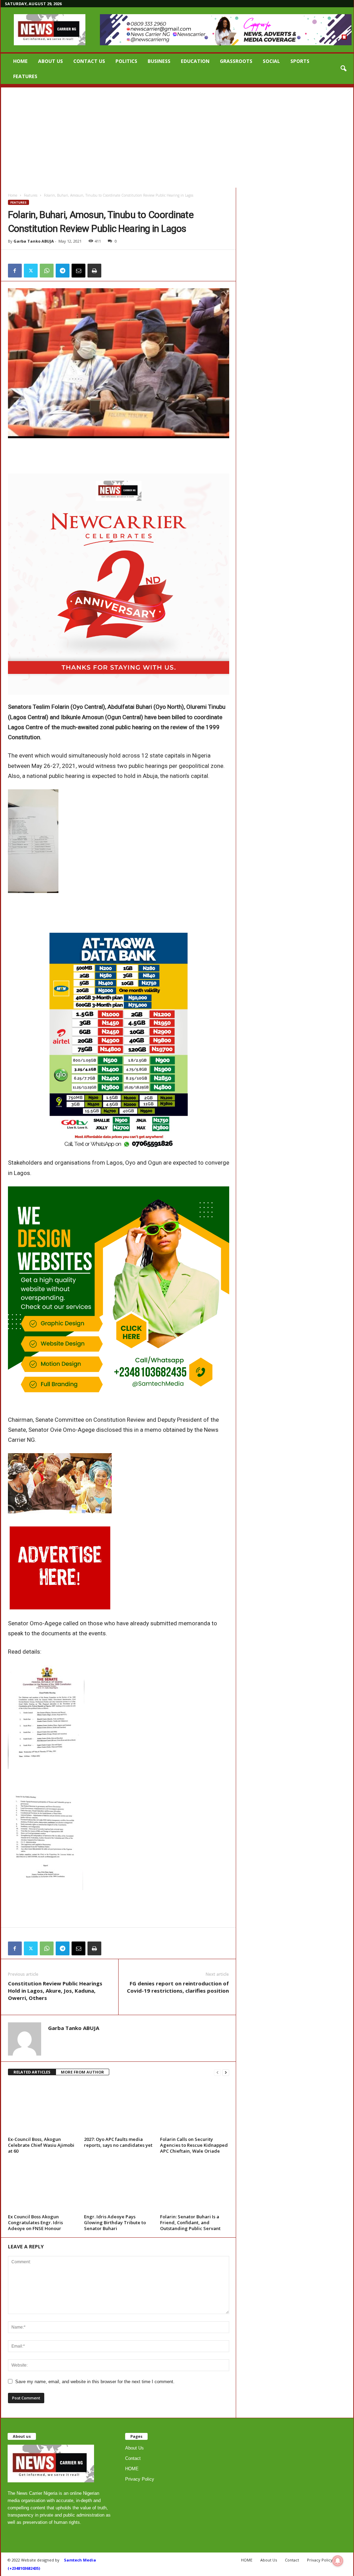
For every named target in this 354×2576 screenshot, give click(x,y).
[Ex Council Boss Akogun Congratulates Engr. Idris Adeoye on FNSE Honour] (43, 2186)
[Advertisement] (177, 136)
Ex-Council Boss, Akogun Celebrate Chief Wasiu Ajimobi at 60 (41, 2145)
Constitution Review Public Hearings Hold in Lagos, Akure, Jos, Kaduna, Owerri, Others (55, 1991)
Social (271, 61)
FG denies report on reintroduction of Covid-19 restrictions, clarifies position (178, 1987)
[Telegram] (63, 271)
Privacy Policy (140, 2479)
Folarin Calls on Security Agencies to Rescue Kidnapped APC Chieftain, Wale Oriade (194, 2145)
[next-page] (226, 2072)
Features (25, 76)
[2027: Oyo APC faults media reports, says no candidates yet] (119, 2108)
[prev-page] (217, 2072)
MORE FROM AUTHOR (82, 2072)
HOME (20, 61)
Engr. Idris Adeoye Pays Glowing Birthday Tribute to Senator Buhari (115, 2222)
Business (159, 61)
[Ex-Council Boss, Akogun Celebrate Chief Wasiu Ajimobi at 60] (43, 2108)
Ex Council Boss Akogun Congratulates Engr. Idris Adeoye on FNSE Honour (35, 2222)
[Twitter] (31, 271)
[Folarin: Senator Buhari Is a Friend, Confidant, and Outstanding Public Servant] (195, 2186)
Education (195, 61)
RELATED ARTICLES (32, 2072)
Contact (133, 2458)
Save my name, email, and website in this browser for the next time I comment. (95, 2382)
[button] (343, 69)
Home (13, 195)
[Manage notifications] (338, 2561)
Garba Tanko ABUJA (34, 241)
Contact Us (89, 61)
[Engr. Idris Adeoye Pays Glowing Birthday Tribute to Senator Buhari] (119, 2186)
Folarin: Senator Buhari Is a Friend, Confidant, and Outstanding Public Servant (190, 2222)
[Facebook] (15, 271)
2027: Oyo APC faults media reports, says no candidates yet (118, 2142)
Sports (300, 61)
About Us (50, 61)
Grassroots (236, 61)
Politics (126, 61)
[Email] (78, 271)
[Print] (94, 271)
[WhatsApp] (47, 271)
